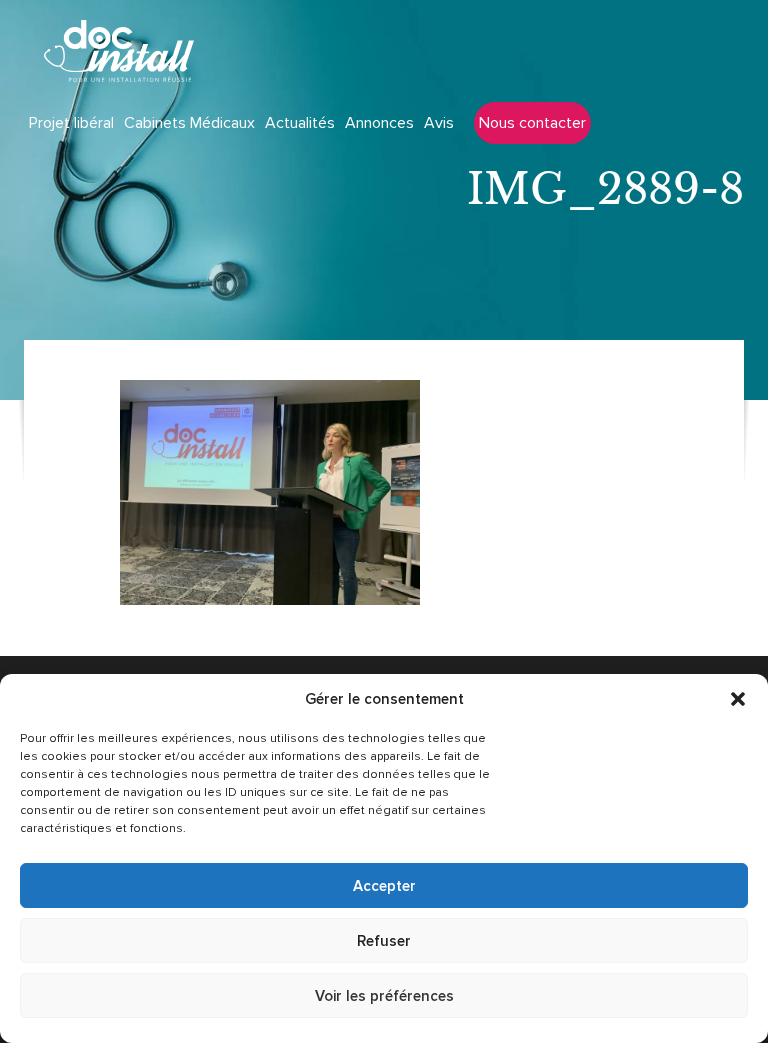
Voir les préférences (384, 996)
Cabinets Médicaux (189, 123)
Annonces (379, 123)
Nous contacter (532, 123)
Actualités (300, 123)
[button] (738, 699)
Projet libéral (71, 123)
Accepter (384, 886)
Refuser (384, 941)
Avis (439, 123)
